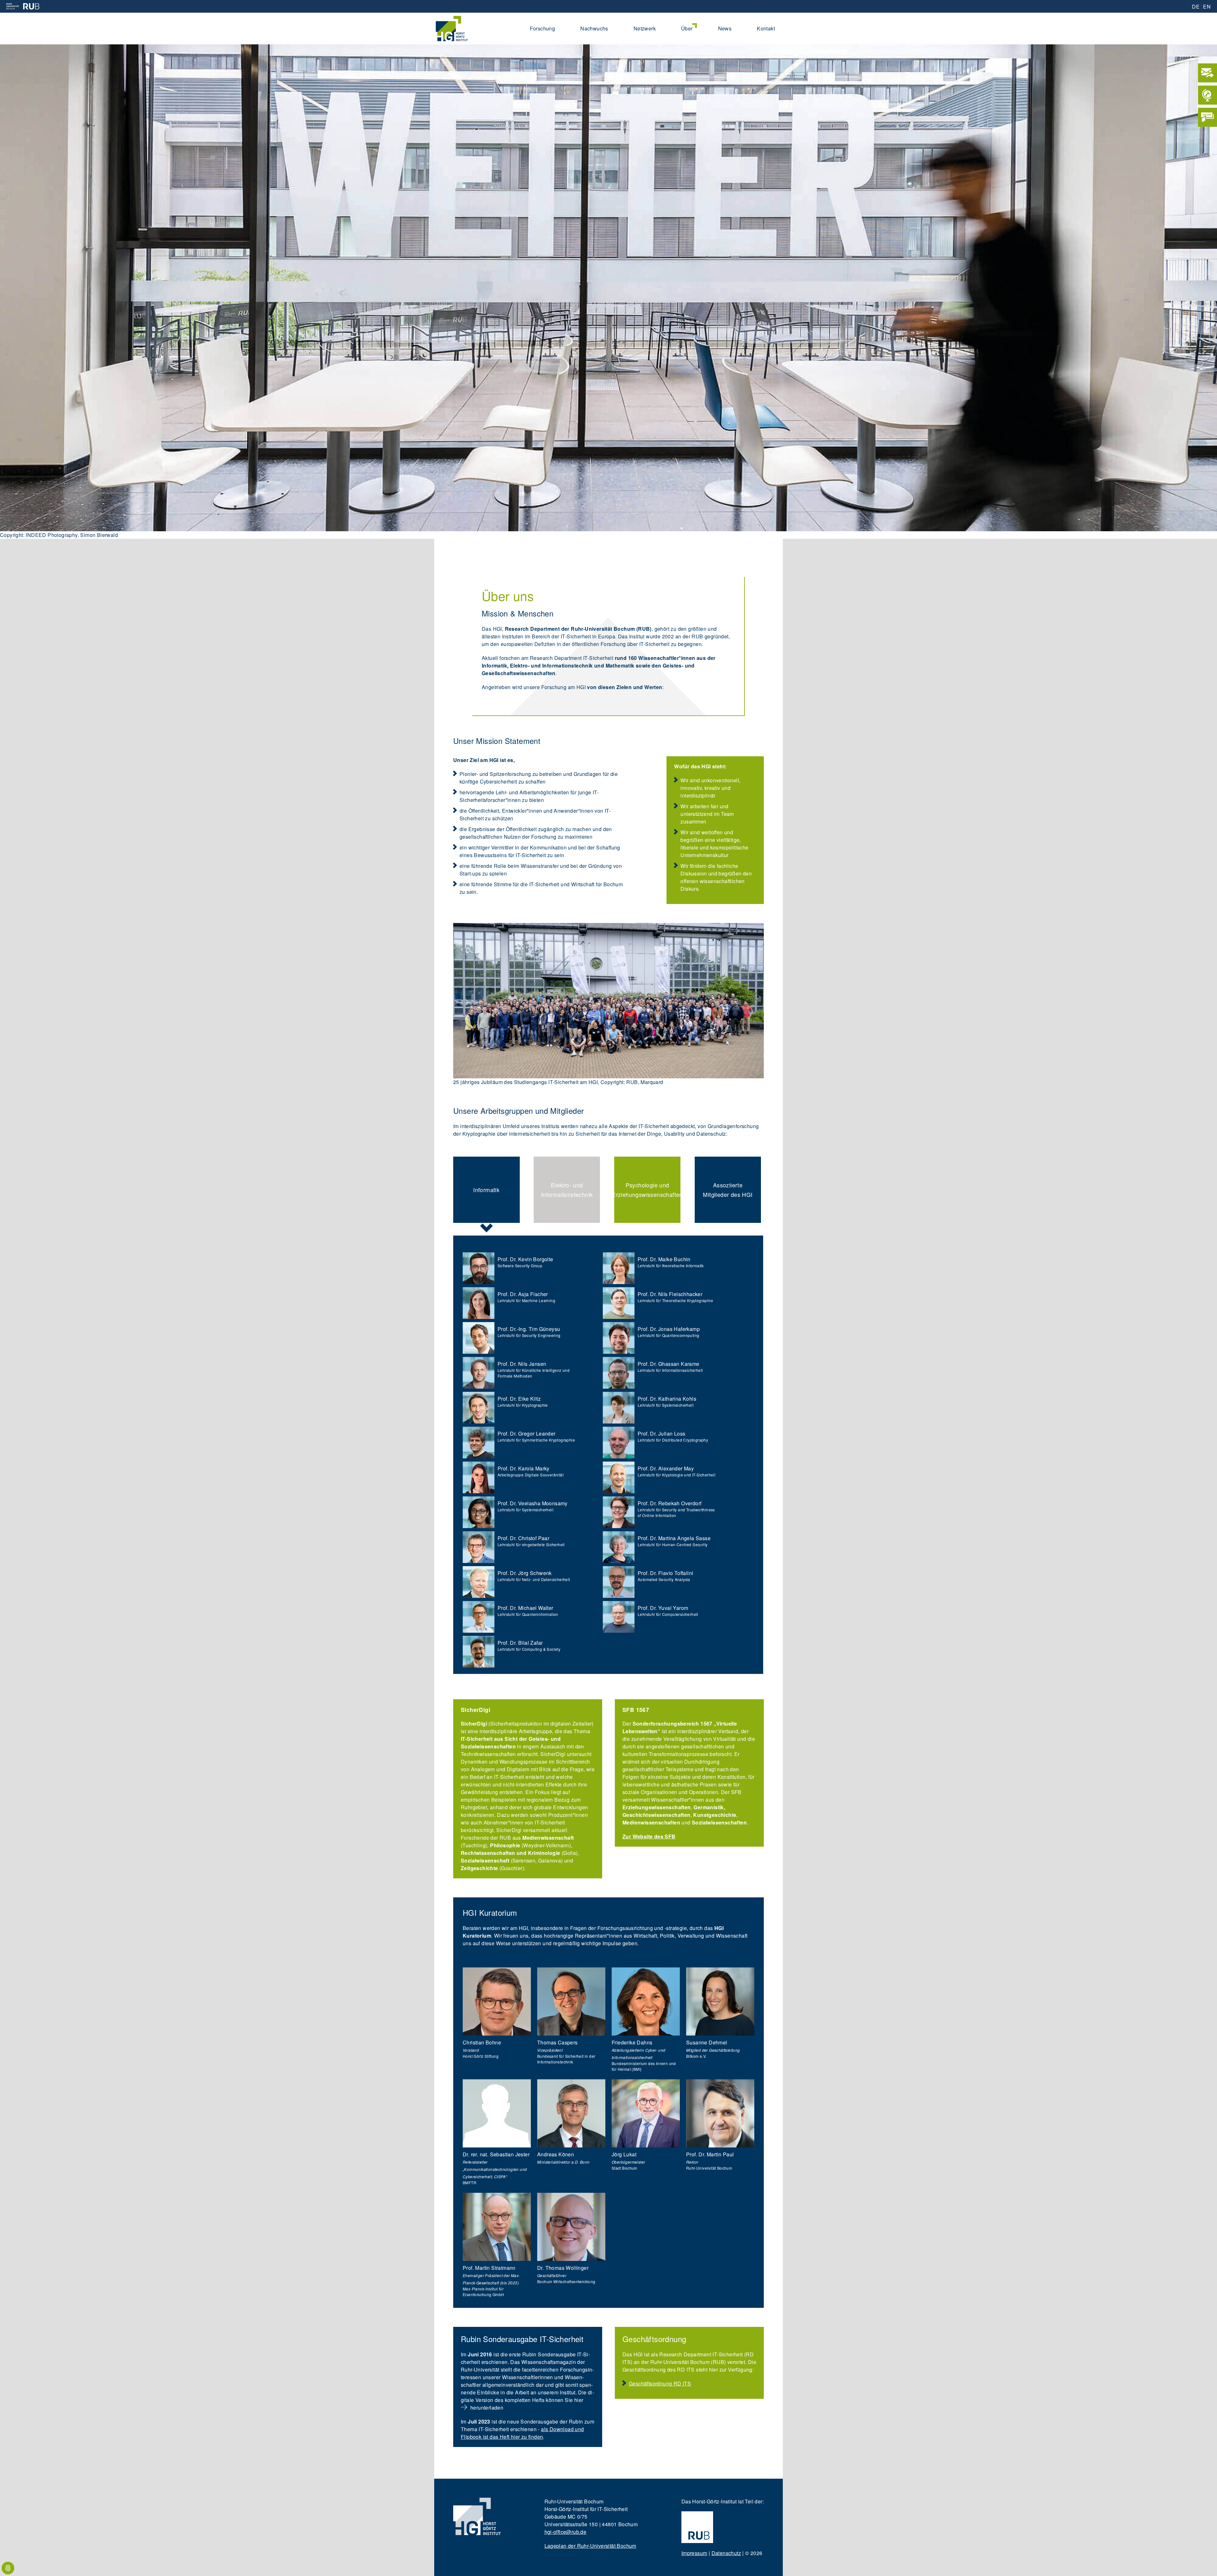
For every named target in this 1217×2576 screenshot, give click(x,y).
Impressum (694, 2553)
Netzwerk (645, 28)
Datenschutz (726, 2553)
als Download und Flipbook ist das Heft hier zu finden (522, 2433)
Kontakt (766, 28)
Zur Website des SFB (649, 1836)
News (725, 28)
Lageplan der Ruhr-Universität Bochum (590, 2546)
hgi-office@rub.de (566, 2532)
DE (1196, 6)
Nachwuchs (594, 28)
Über (687, 28)
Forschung (543, 28)
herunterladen (487, 2408)
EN (1207, 6)
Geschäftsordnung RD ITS (660, 2383)
